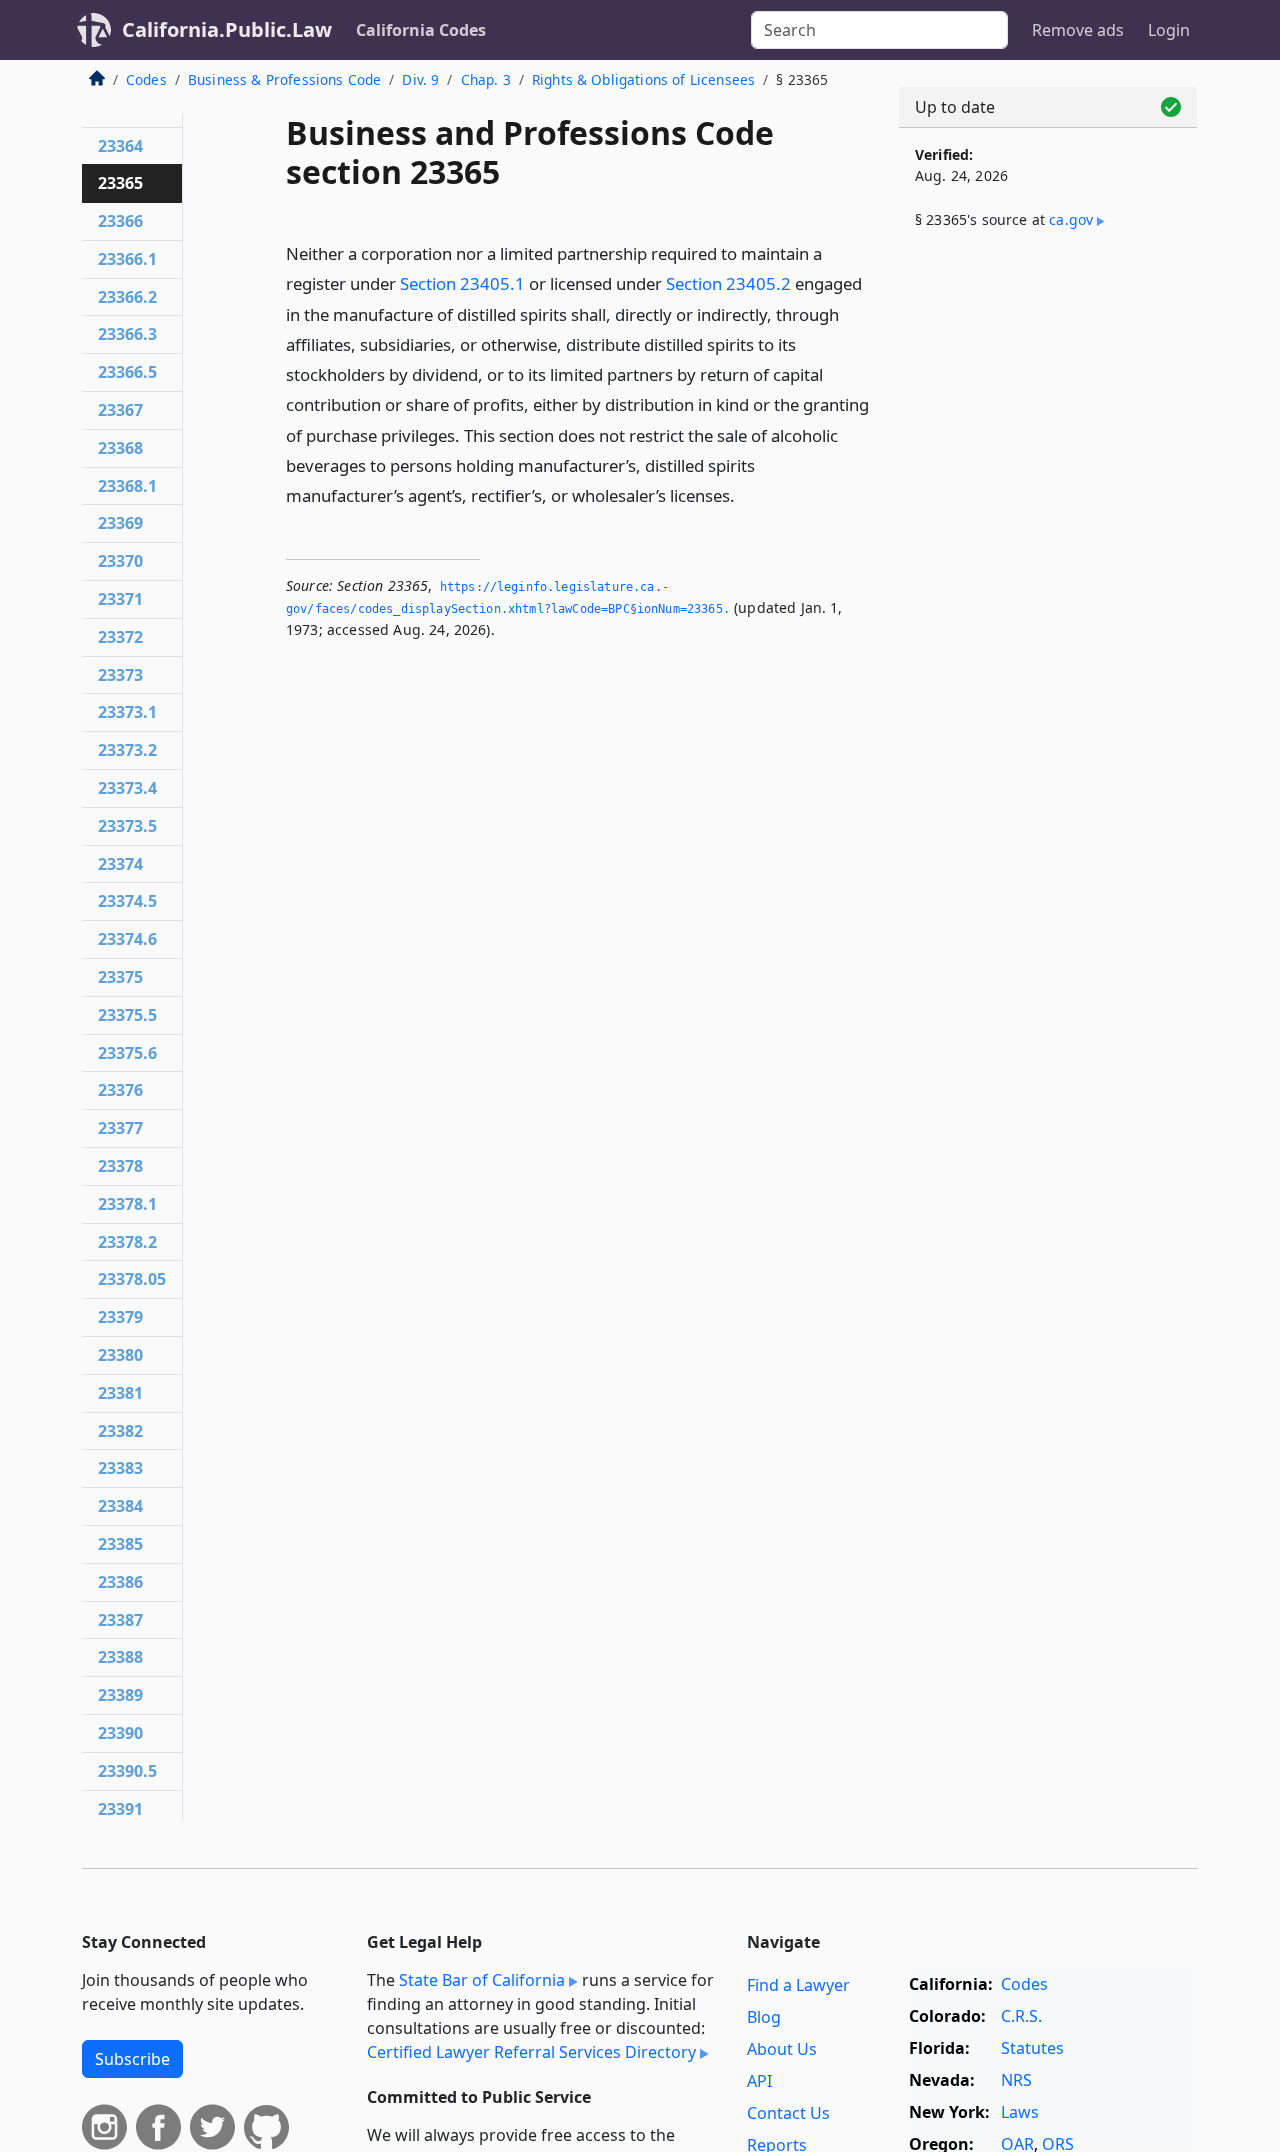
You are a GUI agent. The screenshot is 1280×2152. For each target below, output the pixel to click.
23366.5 (127, 372)
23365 (120, 183)
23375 (120, 977)
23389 (120, 1695)
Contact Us (788, 2113)
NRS (1016, 2080)
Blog (764, 2017)
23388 (120, 1657)
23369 (120, 523)
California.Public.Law (227, 29)
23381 (120, 1393)
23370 (120, 561)
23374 (120, 864)
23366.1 (127, 259)
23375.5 (127, 1015)
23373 (120, 675)
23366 (120, 221)
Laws (1020, 2112)
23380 (120, 1355)
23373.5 (127, 826)
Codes (146, 79)
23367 (120, 410)
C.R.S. (1021, 2016)
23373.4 (127, 788)
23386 (120, 1582)
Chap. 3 (486, 79)
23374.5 (127, 901)
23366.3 (127, 334)
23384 (120, 1506)
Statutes (1032, 2048)
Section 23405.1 (462, 283)
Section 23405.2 (728, 283)
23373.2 (127, 750)
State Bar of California (482, 1980)
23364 (120, 146)
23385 (120, 1544)
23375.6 (127, 1053)
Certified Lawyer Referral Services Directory (531, 2052)
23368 (120, 448)
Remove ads (1078, 30)
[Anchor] (746, 494)
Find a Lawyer (798, 1985)
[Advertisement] (1048, 577)
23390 (120, 1733)
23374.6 (127, 939)
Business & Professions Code (284, 79)
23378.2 (127, 1242)
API (759, 2081)
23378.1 (127, 1204)
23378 (120, 1166)
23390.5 (127, 1771)
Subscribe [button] (132, 2059)
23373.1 (127, 712)
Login (1169, 30)
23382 (120, 1431)
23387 (120, 1620)
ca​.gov (1071, 219)
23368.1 (127, 486)
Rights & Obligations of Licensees (643, 79)
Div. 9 (420, 79)
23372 (120, 637)
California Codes (421, 30)
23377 (120, 1128)
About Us (782, 2049)
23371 (120, 599)
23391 (120, 1809)
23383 (120, 1468)
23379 (120, 1317)
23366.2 (127, 297)
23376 (120, 1090)
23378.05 (132, 1279)
